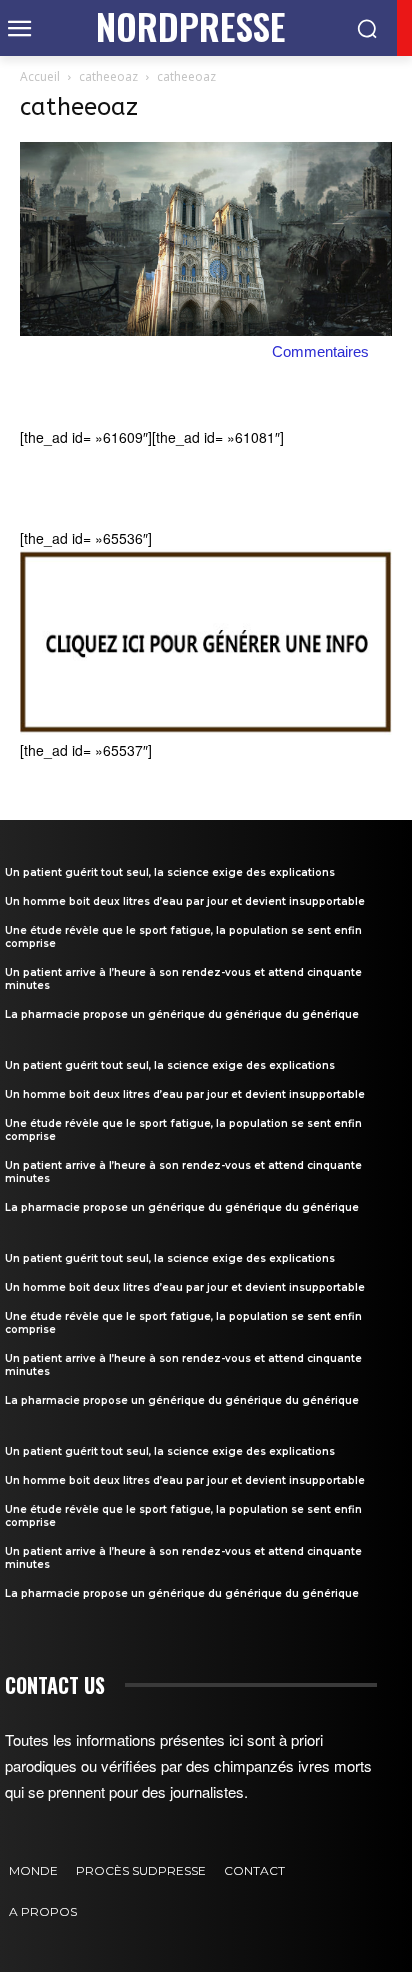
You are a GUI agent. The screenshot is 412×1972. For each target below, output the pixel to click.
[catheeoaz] (206, 330)
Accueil (40, 76)
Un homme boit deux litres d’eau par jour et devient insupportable (185, 901)
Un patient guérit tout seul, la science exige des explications (170, 872)
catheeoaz (108, 76)
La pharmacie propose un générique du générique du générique (182, 1014)
